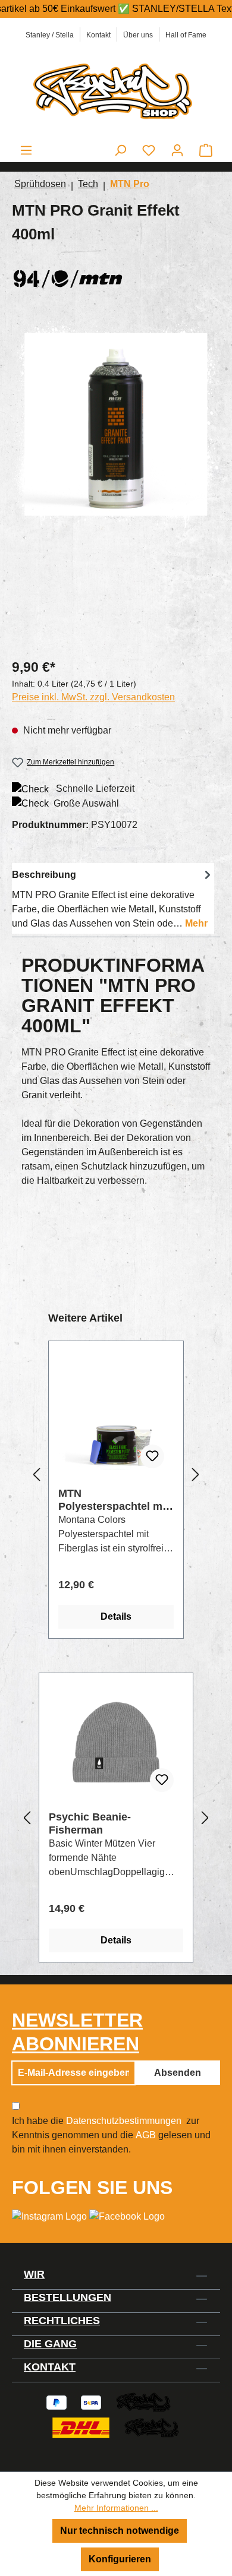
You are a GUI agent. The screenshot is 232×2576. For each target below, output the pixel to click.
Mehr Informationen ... (116, 2508)
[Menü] (26, 150)
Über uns (138, 35)
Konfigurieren (120, 2559)
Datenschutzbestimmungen (124, 2121)
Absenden (178, 2073)
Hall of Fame (186, 35)
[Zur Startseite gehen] (116, 90)
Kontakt (98, 35)
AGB (146, 2135)
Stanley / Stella (50, 35)
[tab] (113, 898)
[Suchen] (120, 150)
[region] (116, 484)
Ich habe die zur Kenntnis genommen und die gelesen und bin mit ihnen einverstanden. (111, 2135)
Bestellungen (68, 2297)
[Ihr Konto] (177, 150)
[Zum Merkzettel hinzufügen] (152, 1456)
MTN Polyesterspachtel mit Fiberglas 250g (114, 1500)
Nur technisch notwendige (120, 2531)
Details (116, 1616)
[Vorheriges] (36, 1475)
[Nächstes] (196, 1475)
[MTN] (116, 276)
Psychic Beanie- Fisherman (90, 1823)
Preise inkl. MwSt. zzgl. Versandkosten (93, 697)
